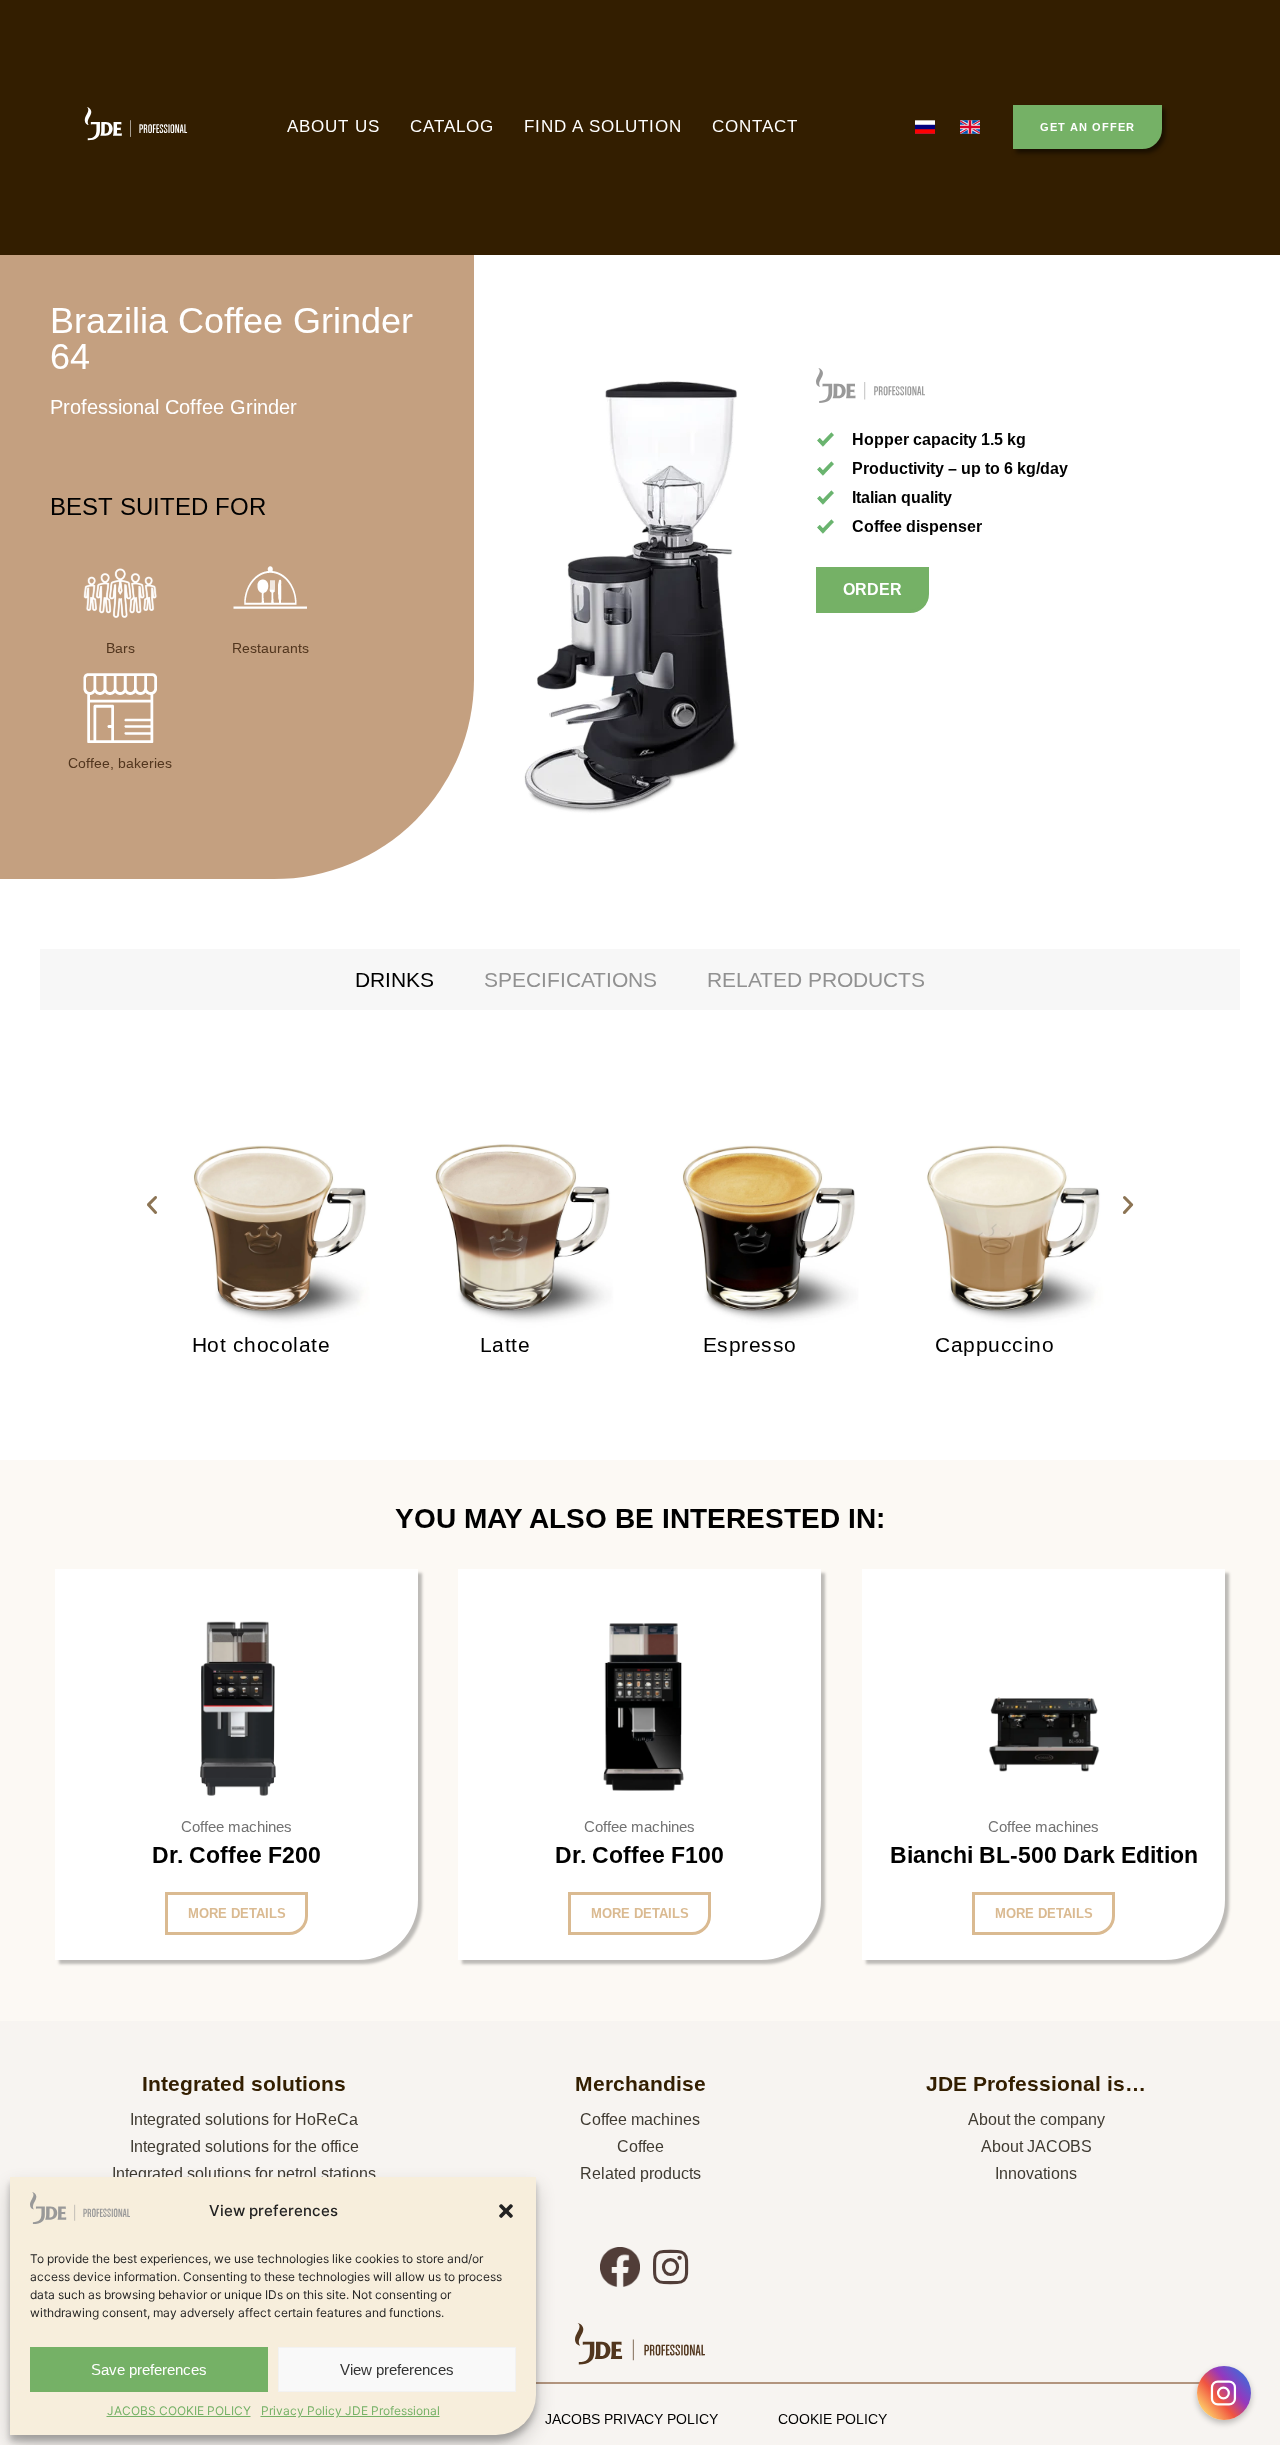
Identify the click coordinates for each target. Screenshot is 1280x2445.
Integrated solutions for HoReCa (244, 2119)
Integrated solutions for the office (244, 2146)
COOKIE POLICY (832, 2419)
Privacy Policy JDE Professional (350, 2410)
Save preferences (149, 2369)
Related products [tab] (816, 979)
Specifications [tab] (570, 979)
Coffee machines (640, 2119)
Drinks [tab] (394, 979)
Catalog (452, 126)
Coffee (640, 2146)
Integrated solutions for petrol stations (244, 2173)
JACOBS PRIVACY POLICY (631, 2419)
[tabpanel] (640, 1205)
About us (333, 126)
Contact (755, 126)
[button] (506, 2211)
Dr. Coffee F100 (639, 1855)
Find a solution (603, 126)
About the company (1036, 2119)
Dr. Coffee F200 (236, 1855)
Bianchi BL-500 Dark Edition (1043, 1854)
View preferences (397, 2369)
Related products (640, 2173)
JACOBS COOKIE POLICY (179, 2410)
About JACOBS (1036, 2146)
